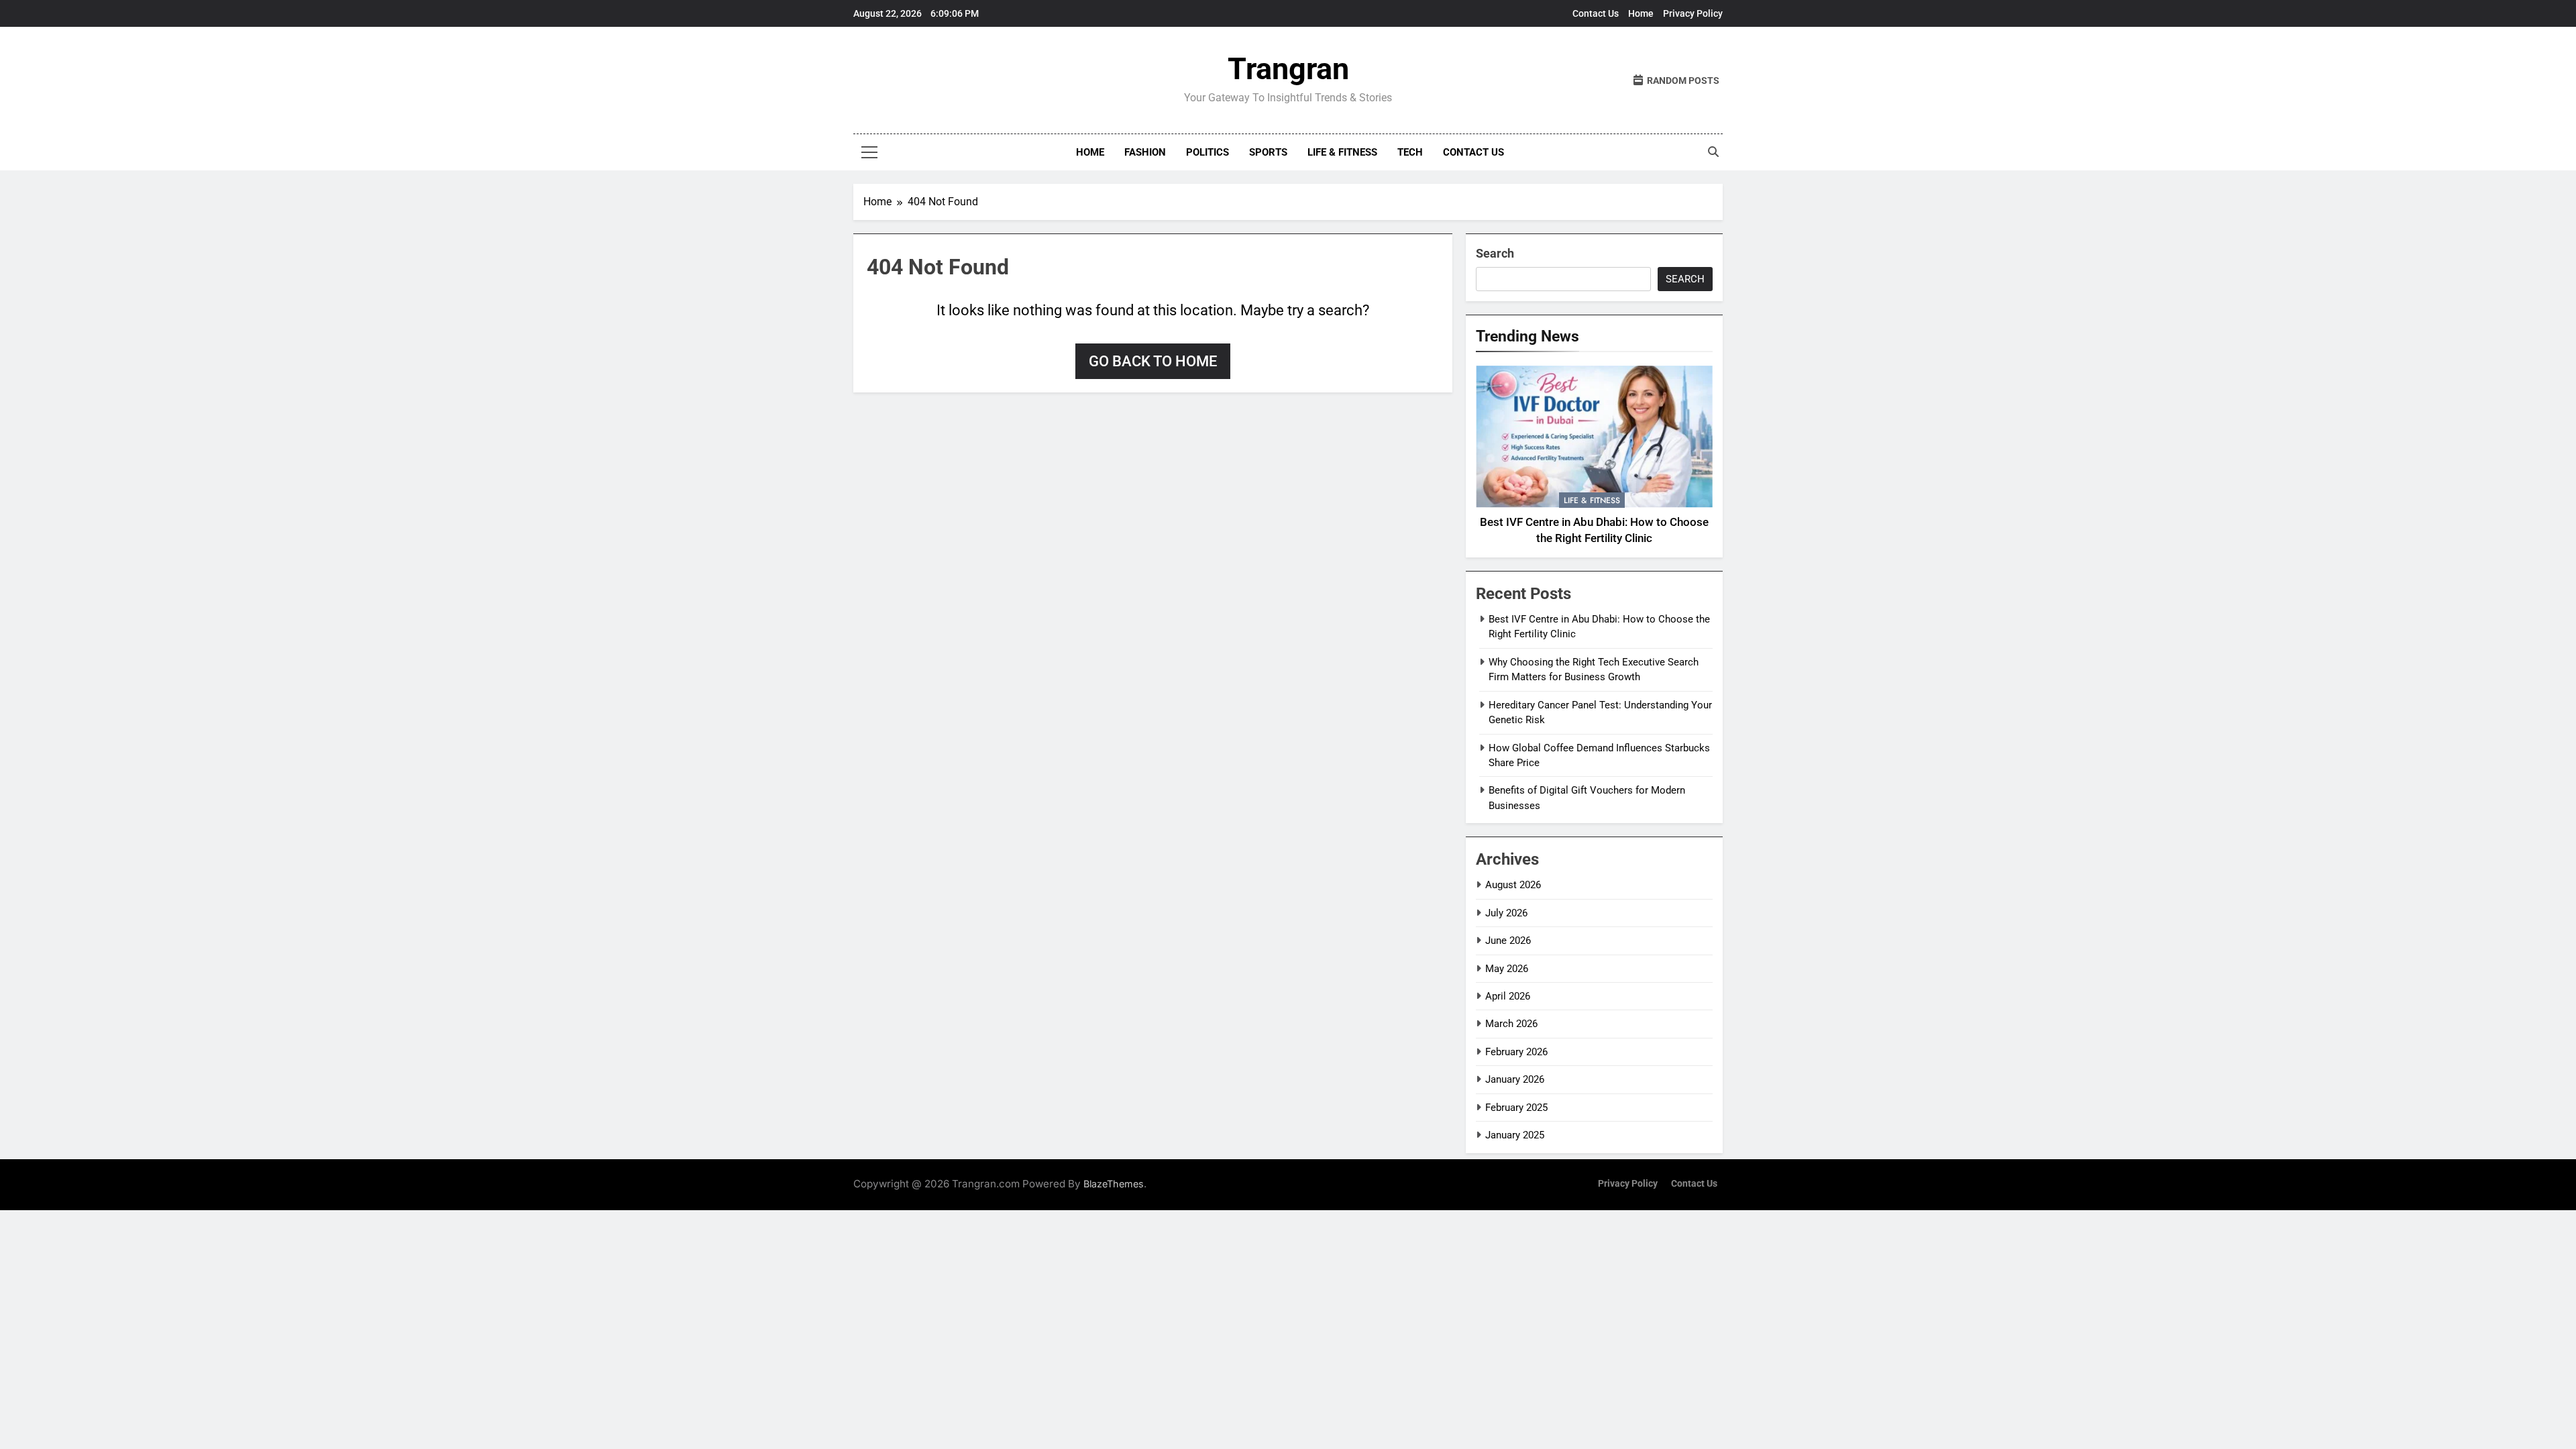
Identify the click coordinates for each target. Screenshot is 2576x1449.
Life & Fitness (1342, 152)
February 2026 (1516, 1052)
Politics (1207, 152)
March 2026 (1511, 1024)
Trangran (1288, 69)
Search (1495, 253)
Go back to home (1153, 361)
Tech (1410, 152)
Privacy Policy (1693, 13)
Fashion (1145, 152)
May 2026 (1507, 969)
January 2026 (1515, 1079)
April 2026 (1508, 996)
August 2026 (1513, 885)
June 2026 (1508, 941)
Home (1641, 13)
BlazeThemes (1114, 1184)
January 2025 (1515, 1135)
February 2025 (1516, 1108)
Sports (1268, 152)
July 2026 (1506, 913)
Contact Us (1596, 13)
